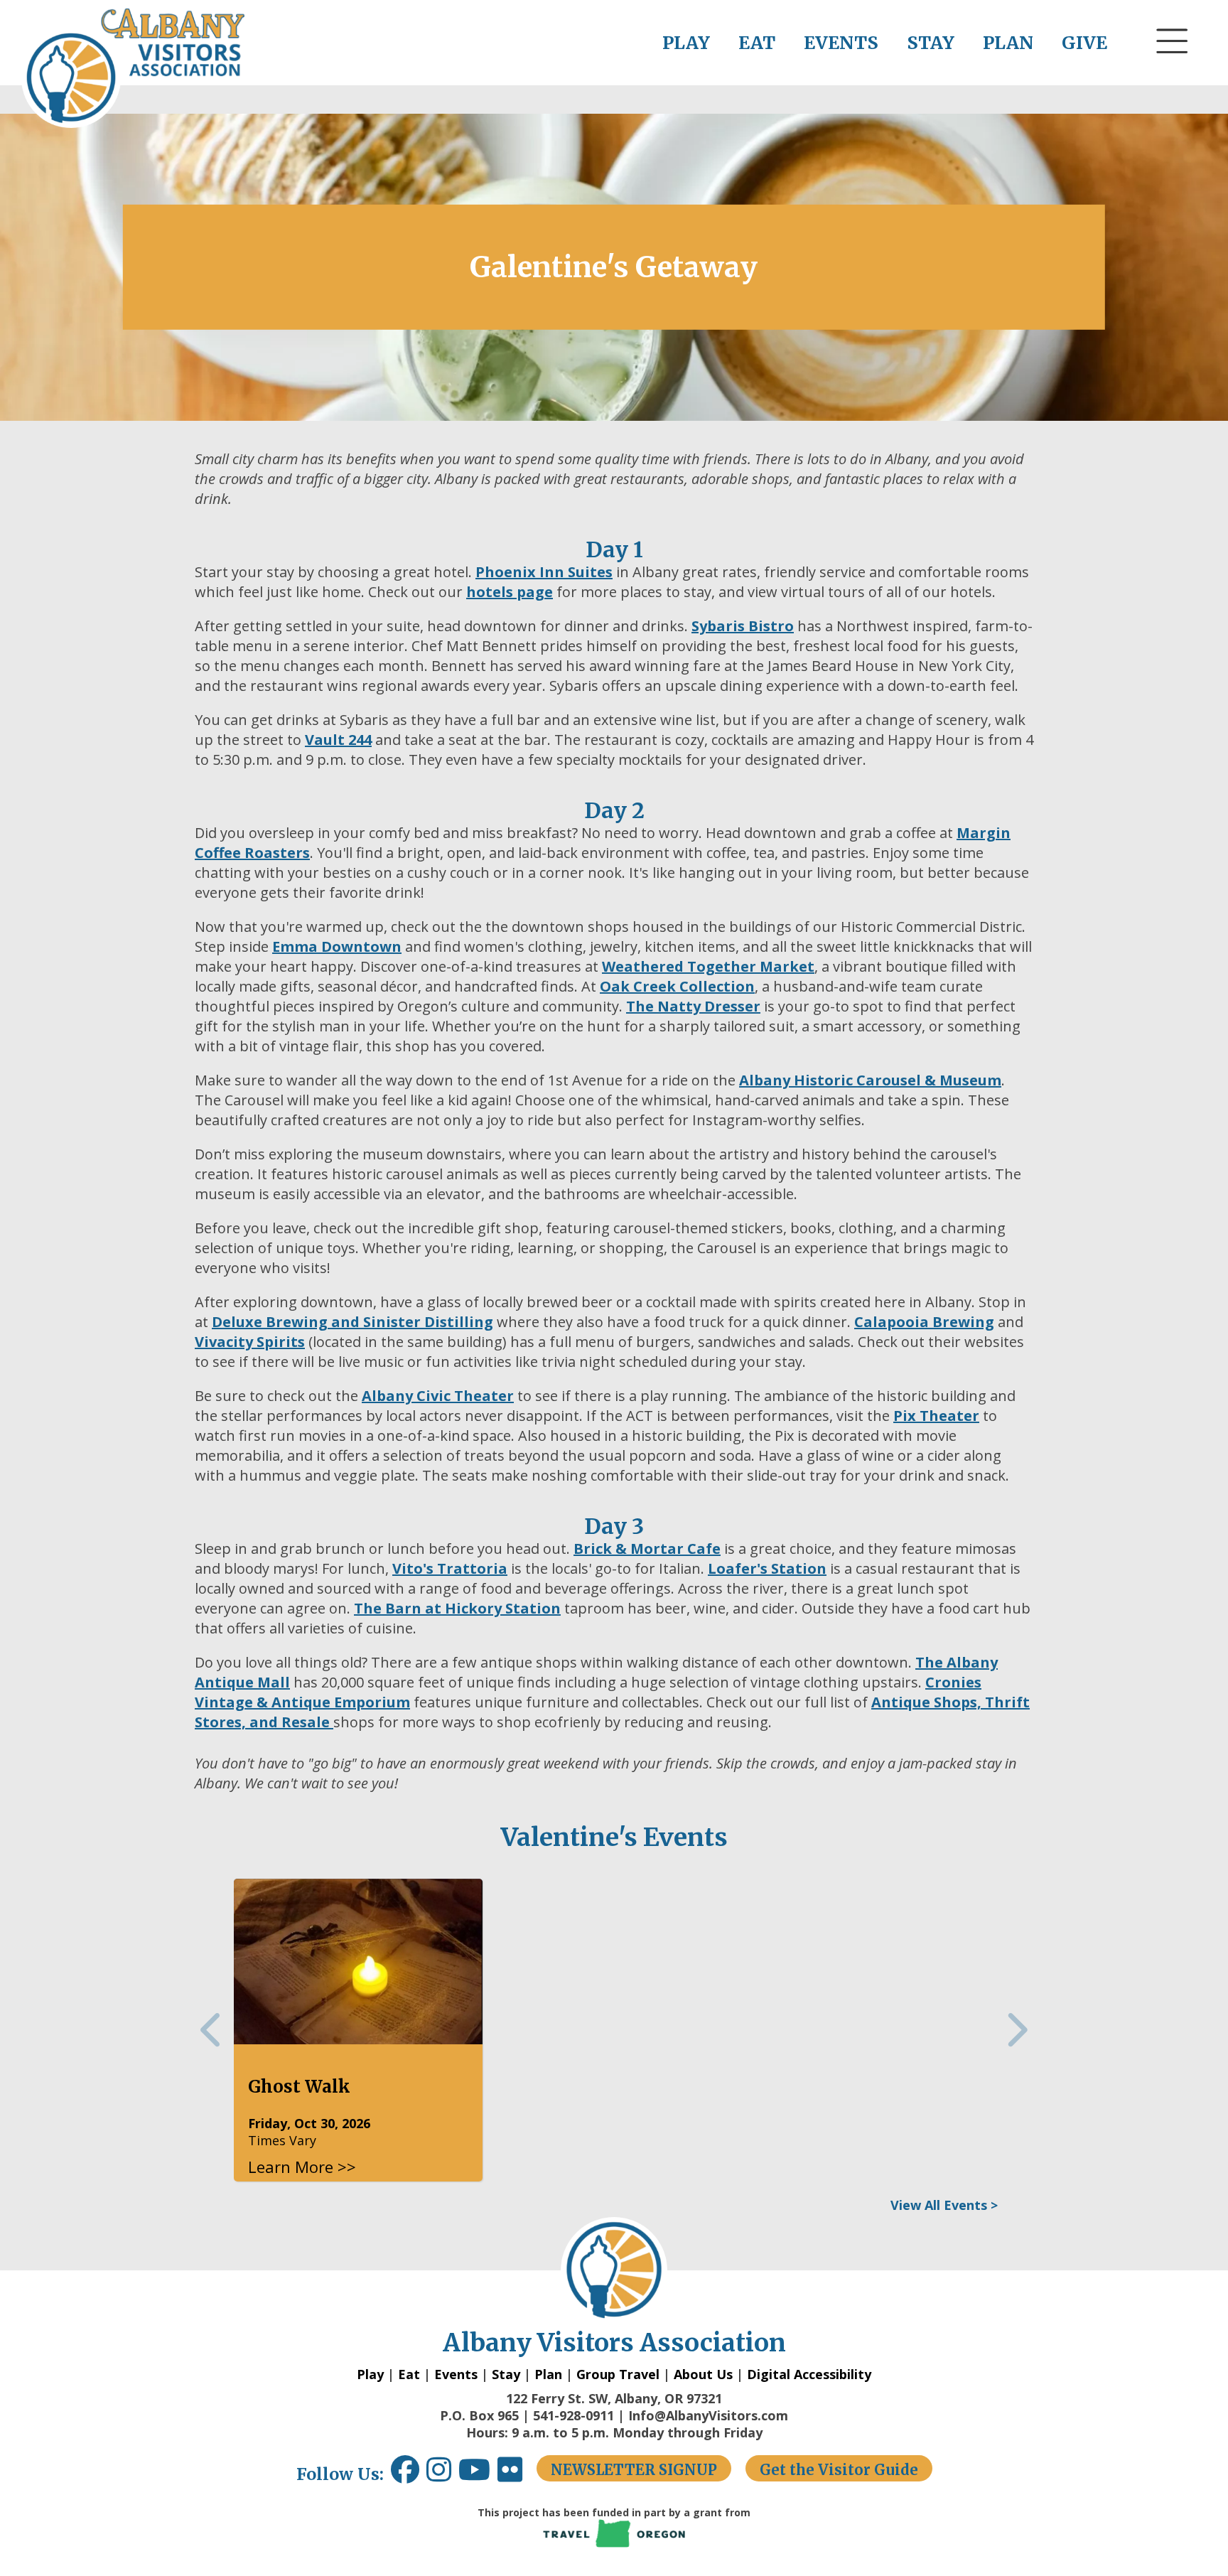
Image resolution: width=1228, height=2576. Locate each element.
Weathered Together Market (708, 966)
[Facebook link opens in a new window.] (405, 2475)
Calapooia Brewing (924, 1322)
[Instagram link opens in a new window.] (442, 2475)
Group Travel (618, 2374)
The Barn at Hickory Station (457, 1608)
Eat (409, 2374)
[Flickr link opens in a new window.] (517, 2475)
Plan (548, 2374)
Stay (506, 2374)
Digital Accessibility (809, 2374)
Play (370, 2374)
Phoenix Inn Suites (544, 572)
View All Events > (944, 2205)
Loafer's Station (767, 1568)
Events (456, 2374)
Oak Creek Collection (677, 986)
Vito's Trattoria (450, 1568)
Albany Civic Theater (438, 1396)
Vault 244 (338, 740)
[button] (1173, 68)
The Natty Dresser (693, 1006)
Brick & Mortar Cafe (647, 1549)
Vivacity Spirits (250, 1342)
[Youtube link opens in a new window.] (478, 2475)
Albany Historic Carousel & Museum (870, 1080)
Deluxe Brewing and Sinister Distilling (352, 1322)
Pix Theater (936, 1416)
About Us (703, 2374)
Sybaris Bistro (743, 626)
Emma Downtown (337, 946)
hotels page (510, 592)
